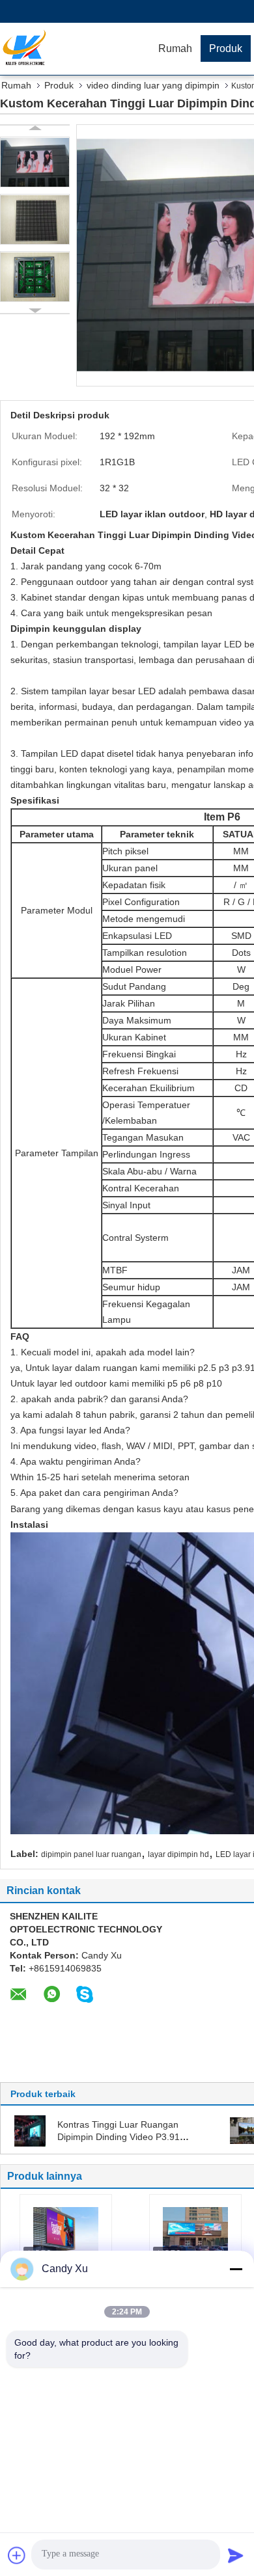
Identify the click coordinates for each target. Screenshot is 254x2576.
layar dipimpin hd (178, 1854)
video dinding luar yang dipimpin (153, 85)
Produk (226, 48)
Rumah (175, 48)
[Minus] (236, 2269)
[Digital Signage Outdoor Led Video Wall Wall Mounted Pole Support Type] (66, 2230)
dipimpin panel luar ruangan (91, 1854)
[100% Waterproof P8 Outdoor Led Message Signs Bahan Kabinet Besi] (195, 2230)
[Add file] (17, 2555)
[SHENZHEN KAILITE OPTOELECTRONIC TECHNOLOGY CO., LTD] (75, 49)
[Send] (236, 2555)
